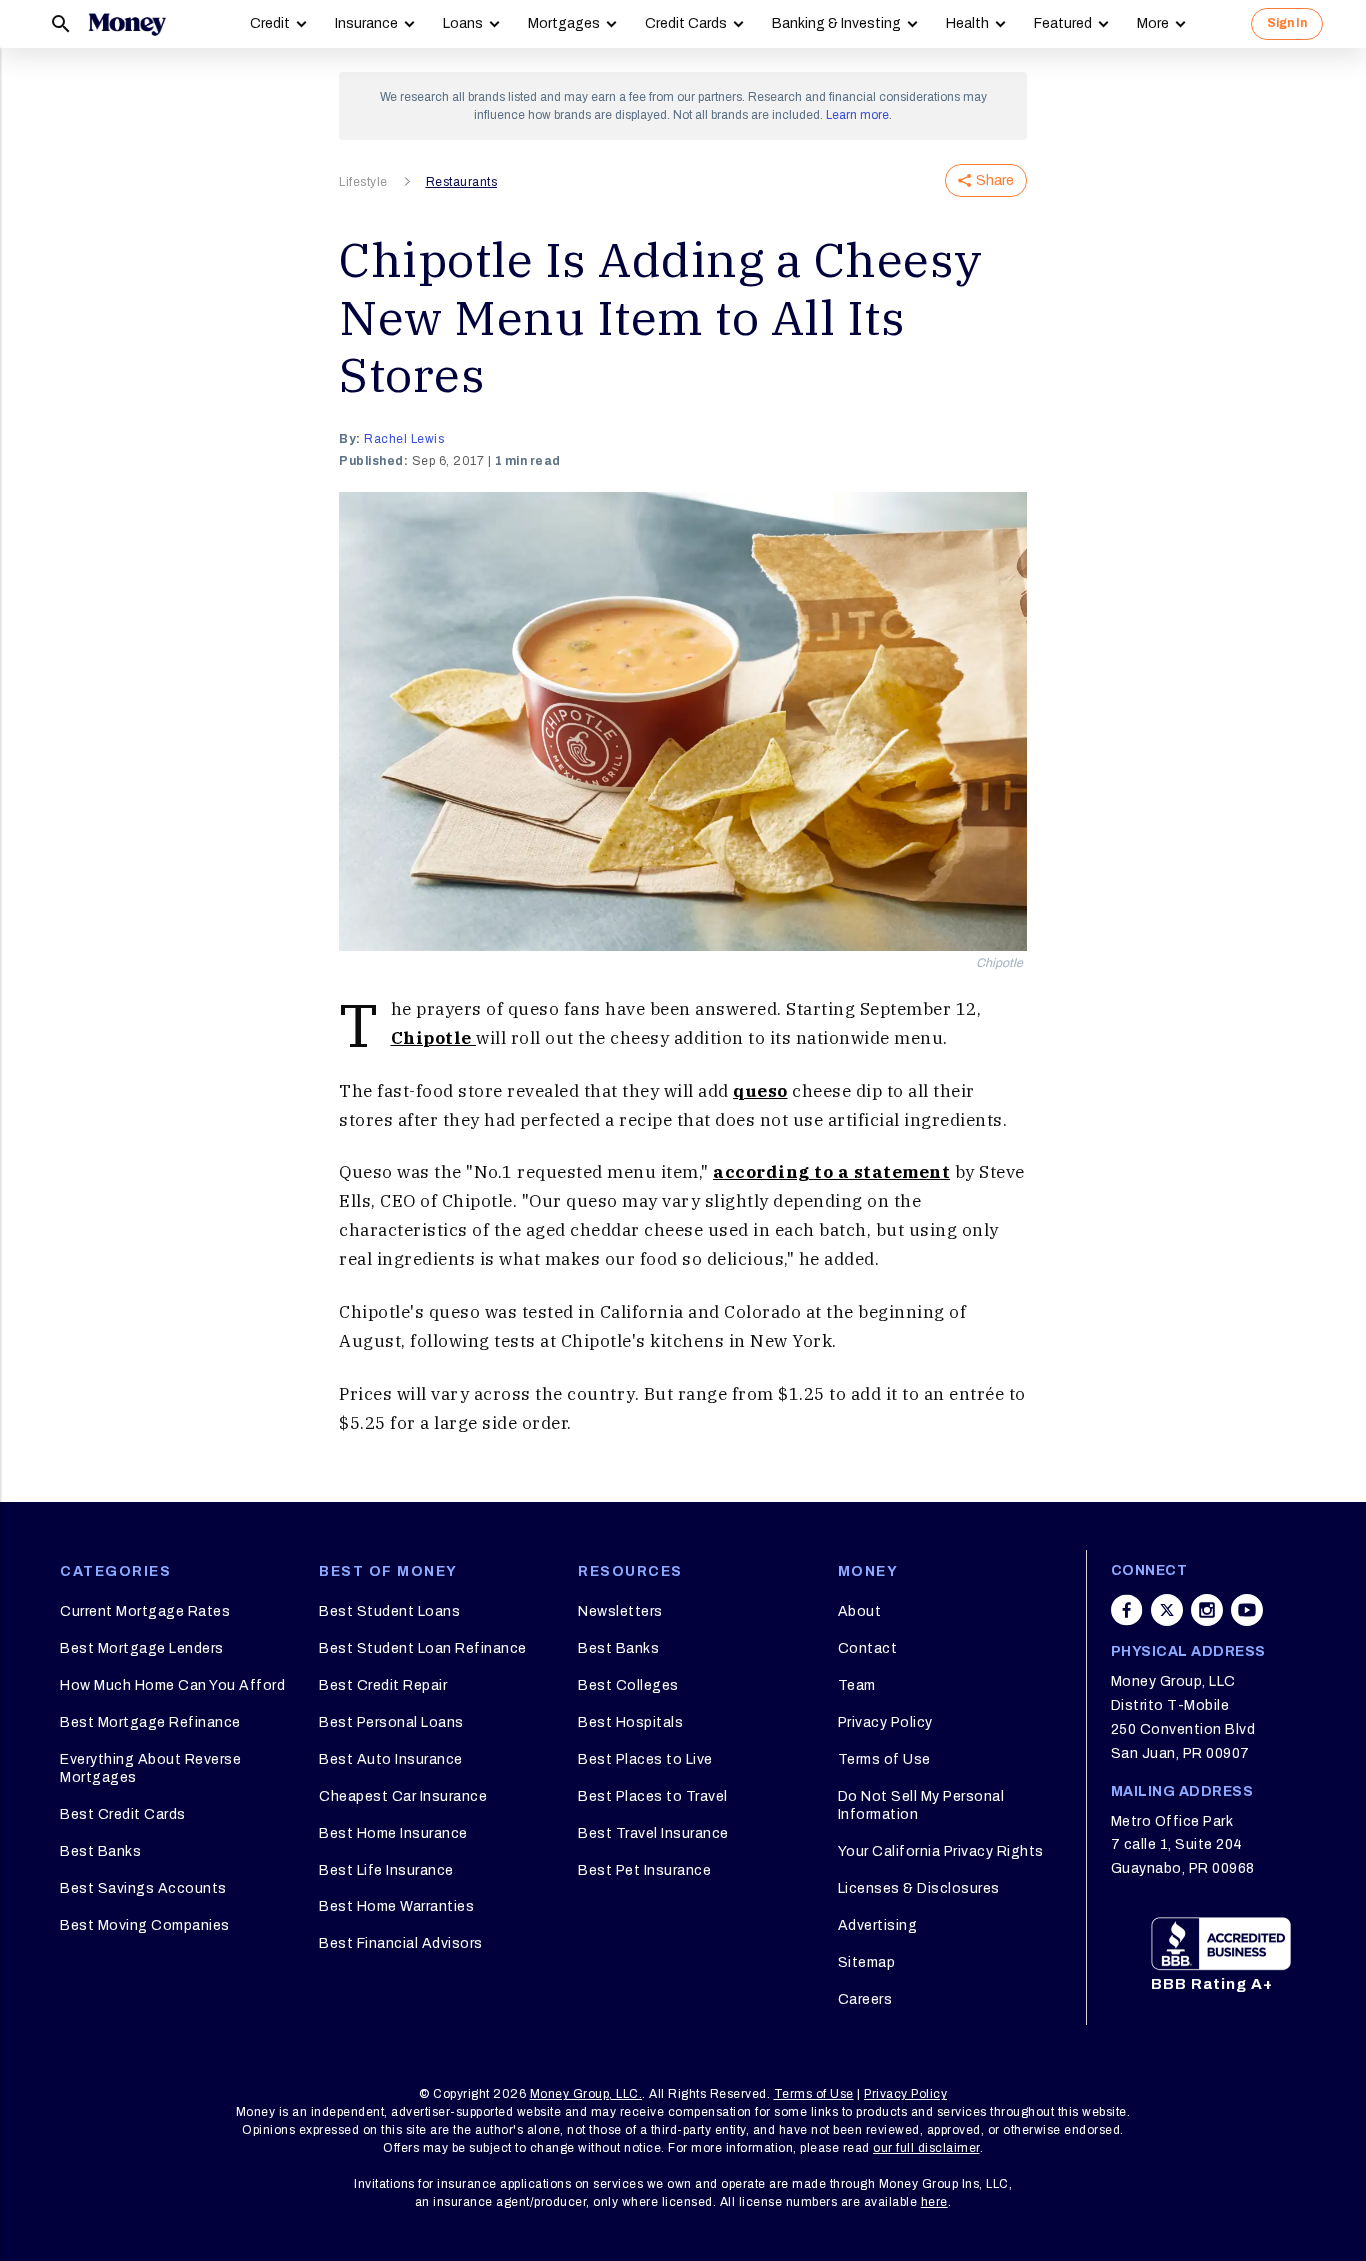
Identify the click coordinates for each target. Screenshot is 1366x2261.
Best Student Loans (389, 1611)
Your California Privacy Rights (941, 1851)
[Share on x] (1167, 1610)
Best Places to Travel (653, 1796)
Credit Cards (686, 23)
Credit (270, 23)
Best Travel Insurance (653, 1833)
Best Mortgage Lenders (142, 1648)
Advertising (878, 1925)
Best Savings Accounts (143, 1888)
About (860, 1611)
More (1153, 23)
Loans (463, 23)
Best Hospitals (630, 1722)
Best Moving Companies (145, 1925)
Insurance (366, 23)
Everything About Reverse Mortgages (150, 1768)
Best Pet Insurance (644, 1870)
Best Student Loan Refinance (423, 1648)
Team (857, 1685)
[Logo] (127, 24)
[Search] (61, 24)
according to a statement (831, 1172)
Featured (1063, 23)
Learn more (857, 115)
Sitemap (867, 1962)
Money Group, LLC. (586, 2094)
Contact (868, 1648)
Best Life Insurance (386, 1870)
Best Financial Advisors (401, 1943)
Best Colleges (628, 1685)
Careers (865, 1999)
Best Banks (100, 1851)
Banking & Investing (836, 23)
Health (967, 23)
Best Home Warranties (396, 1906)
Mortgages (564, 23)
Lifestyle (363, 182)
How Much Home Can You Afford (172, 1685)
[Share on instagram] (1207, 1610)
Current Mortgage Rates (145, 1611)
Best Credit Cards (123, 1814)
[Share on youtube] (1247, 1610)
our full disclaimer (926, 2148)
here (934, 2202)
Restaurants (462, 182)
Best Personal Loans (391, 1722)
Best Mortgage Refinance (150, 1722)
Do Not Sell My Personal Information (921, 1805)
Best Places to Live (645, 1759)
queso (760, 1091)
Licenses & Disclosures (919, 1888)
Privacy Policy (885, 1722)
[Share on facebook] (1127, 1610)
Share (995, 180)
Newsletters (620, 1611)
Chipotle (434, 1038)
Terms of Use (884, 1759)
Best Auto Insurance (391, 1759)
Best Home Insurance (393, 1833)
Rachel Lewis (404, 439)
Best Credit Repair (383, 1685)
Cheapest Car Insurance (403, 1796)
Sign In (1287, 23)
